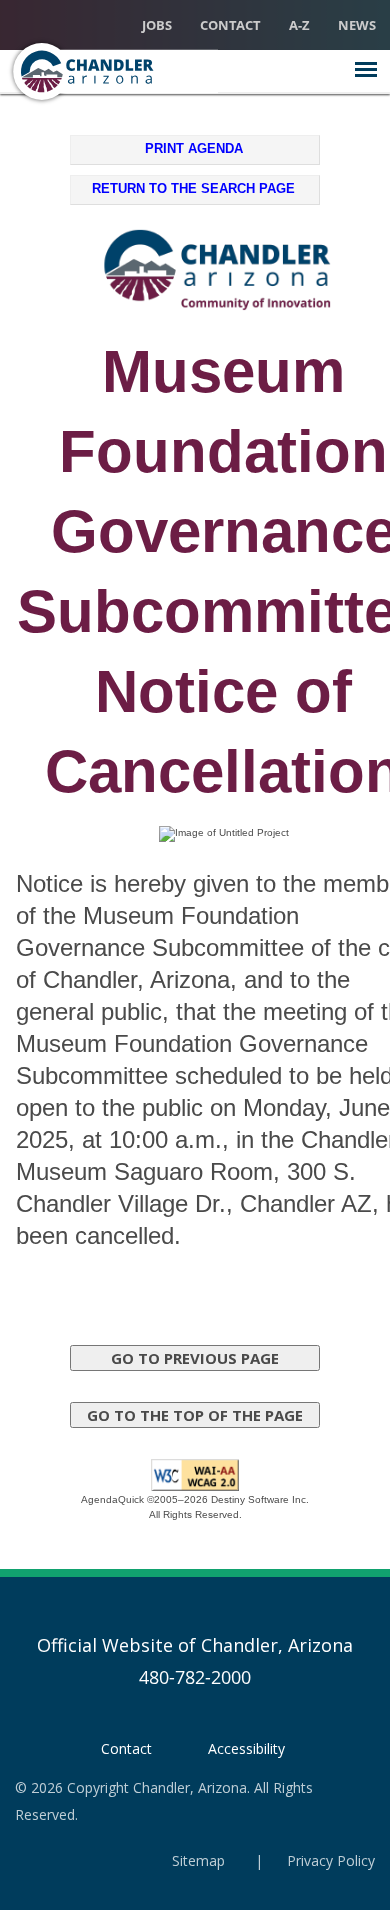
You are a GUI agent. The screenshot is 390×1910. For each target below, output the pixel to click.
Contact (230, 25)
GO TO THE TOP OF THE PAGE (195, 1415)
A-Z (299, 25)
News (357, 25)
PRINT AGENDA (194, 148)
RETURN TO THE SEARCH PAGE (193, 188)
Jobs (157, 25)
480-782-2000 (195, 1677)
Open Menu (366, 69)
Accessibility (246, 1748)
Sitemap (198, 1860)
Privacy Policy (331, 1860)
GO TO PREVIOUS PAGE (195, 1358)
